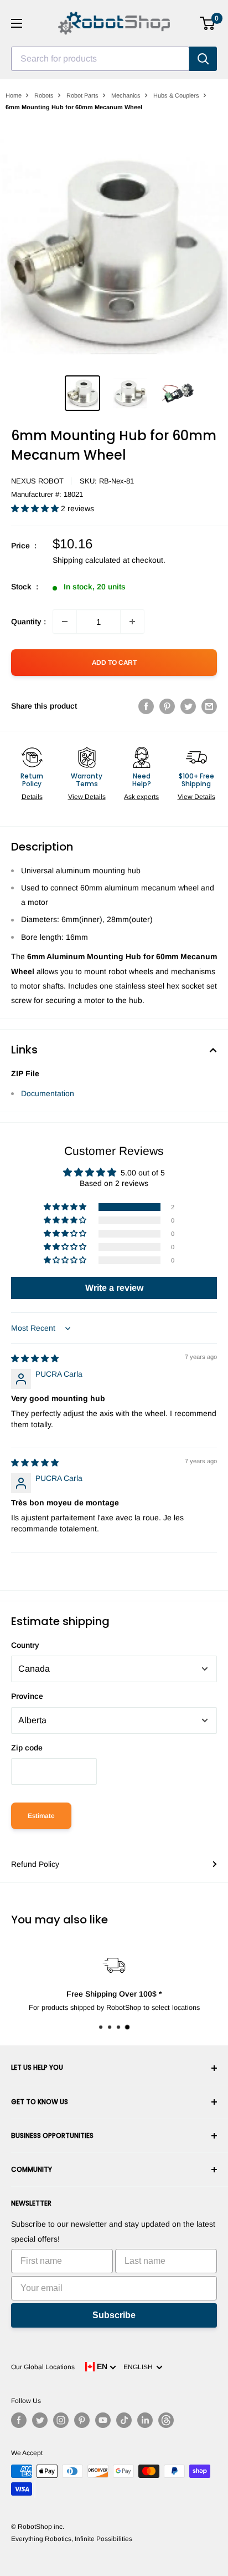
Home (14, 95)
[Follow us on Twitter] (40, 2420)
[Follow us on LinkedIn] (145, 2420)
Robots (44, 95)
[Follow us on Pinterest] (82, 2420)
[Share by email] (209, 706)
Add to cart (114, 663)
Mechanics (126, 95)
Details (32, 797)
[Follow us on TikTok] (124, 2420)
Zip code (27, 1748)
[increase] (132, 622)
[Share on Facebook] (146, 706)
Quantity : (28, 622)
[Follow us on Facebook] (19, 2420)
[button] (36, 508)
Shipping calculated (87, 560)
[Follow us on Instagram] (61, 2420)
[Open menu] (17, 23)
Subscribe (114, 2315)
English (140, 2367)
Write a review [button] (114, 1288)
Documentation (48, 1093)
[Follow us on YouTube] (103, 2420)
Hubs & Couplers (176, 95)
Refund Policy (35, 1864)
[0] (208, 23)
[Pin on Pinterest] (167, 706)
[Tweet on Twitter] (188, 706)
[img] (35, 1358)
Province (27, 1696)
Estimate (41, 1816)
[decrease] (65, 622)
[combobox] (100, 59)
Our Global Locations (43, 2367)
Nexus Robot (37, 481)
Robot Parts (82, 95)
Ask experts (141, 797)
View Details (87, 797)
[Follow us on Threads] (166, 2420)
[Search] (203, 59)
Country (25, 1645)
